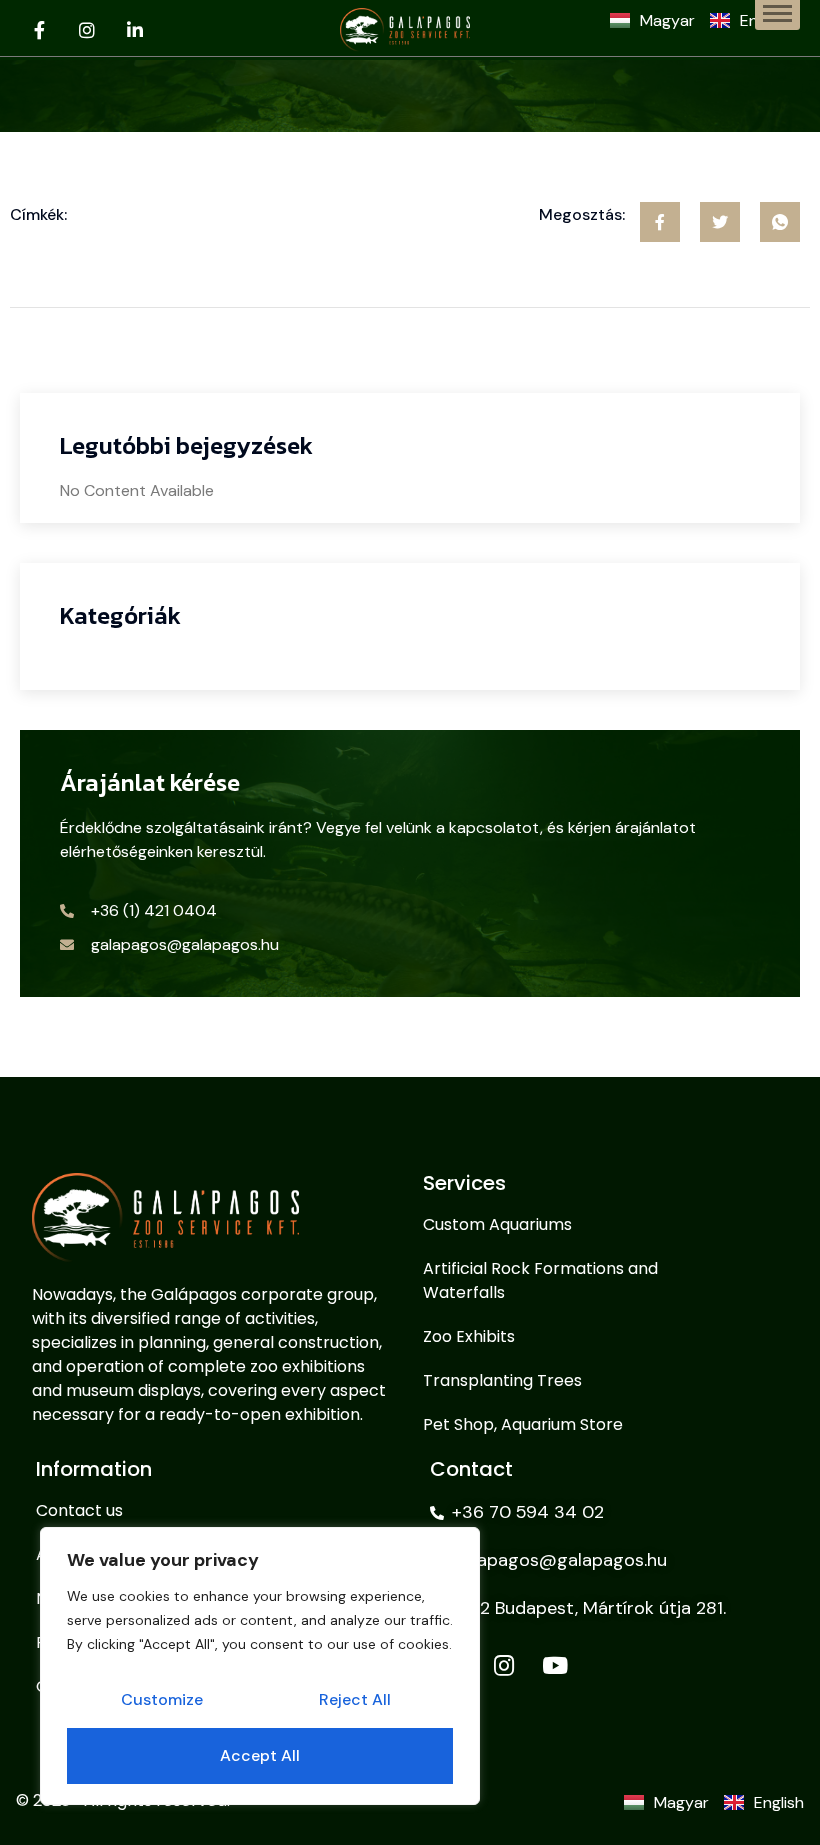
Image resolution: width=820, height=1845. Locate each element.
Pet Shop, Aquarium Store (523, 1424)
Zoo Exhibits (469, 1336)
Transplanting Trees (502, 1380)
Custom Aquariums (497, 1224)
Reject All (355, 1699)
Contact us (79, 1510)
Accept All (260, 1755)
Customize (162, 1699)
